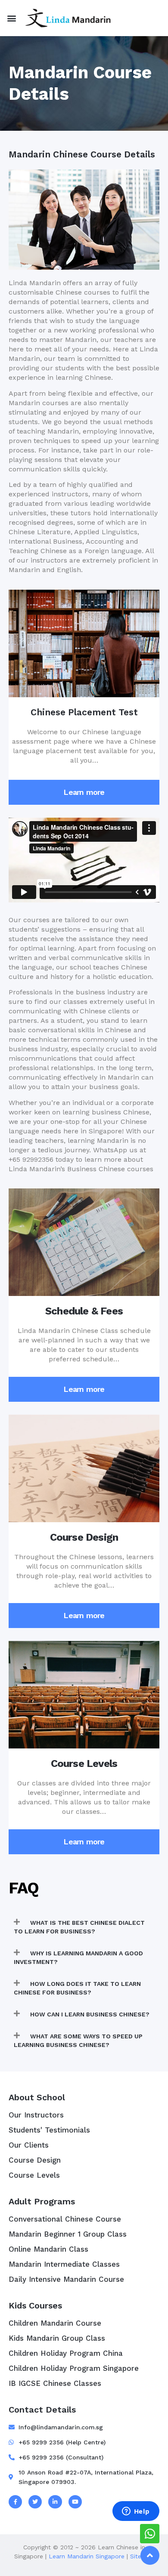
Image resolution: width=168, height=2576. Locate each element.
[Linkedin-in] (55, 2502)
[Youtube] (75, 2502)
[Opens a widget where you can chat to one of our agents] (136, 2512)
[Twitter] (35, 2502)
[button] (11, 18)
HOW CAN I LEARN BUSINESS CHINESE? (90, 2014)
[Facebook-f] (15, 2502)
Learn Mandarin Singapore (87, 2556)
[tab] (84, 1927)
